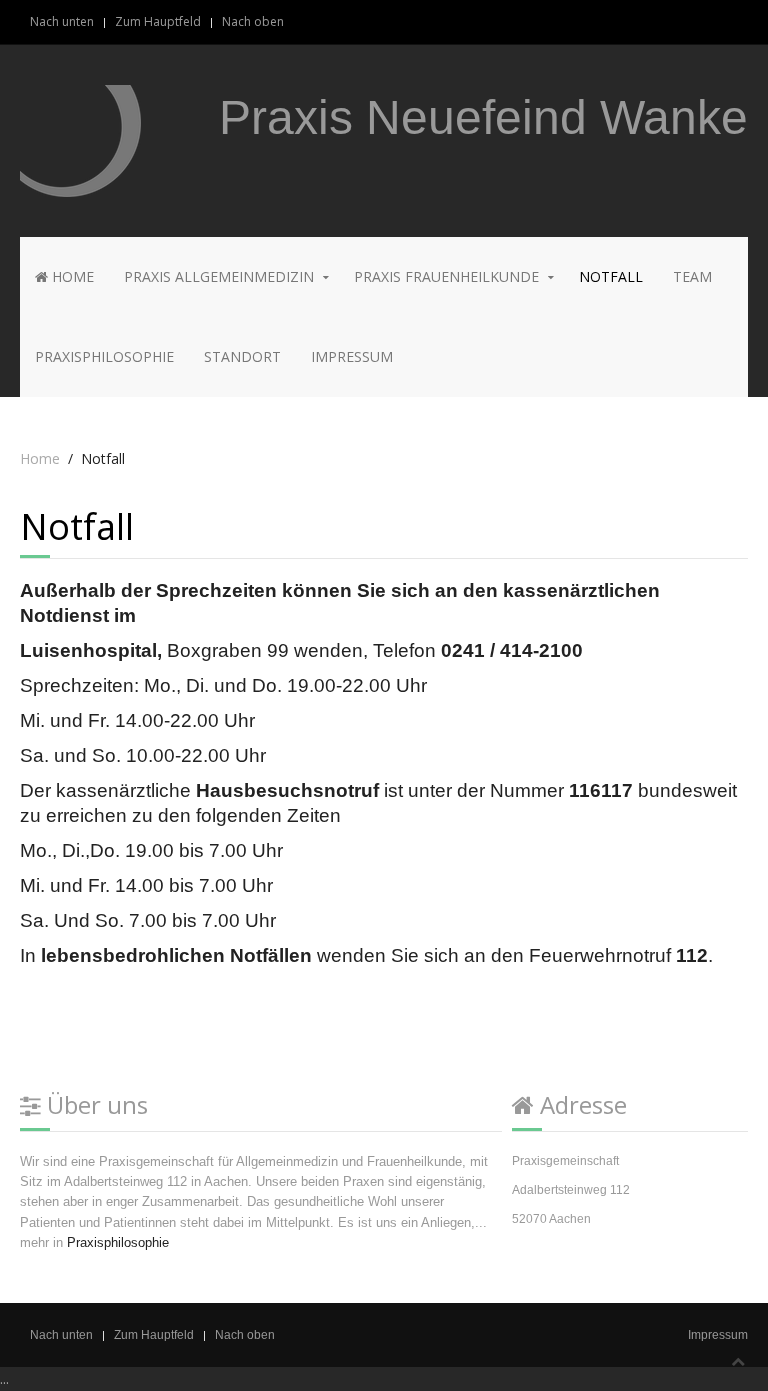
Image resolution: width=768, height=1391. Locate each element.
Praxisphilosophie (104, 356)
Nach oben (253, 21)
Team (692, 276)
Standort (242, 356)
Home (71, 276)
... (4, 1378)
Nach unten (62, 21)
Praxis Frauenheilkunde (446, 276)
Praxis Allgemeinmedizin (219, 276)
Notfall (611, 276)
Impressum (352, 356)
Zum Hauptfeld (158, 21)
